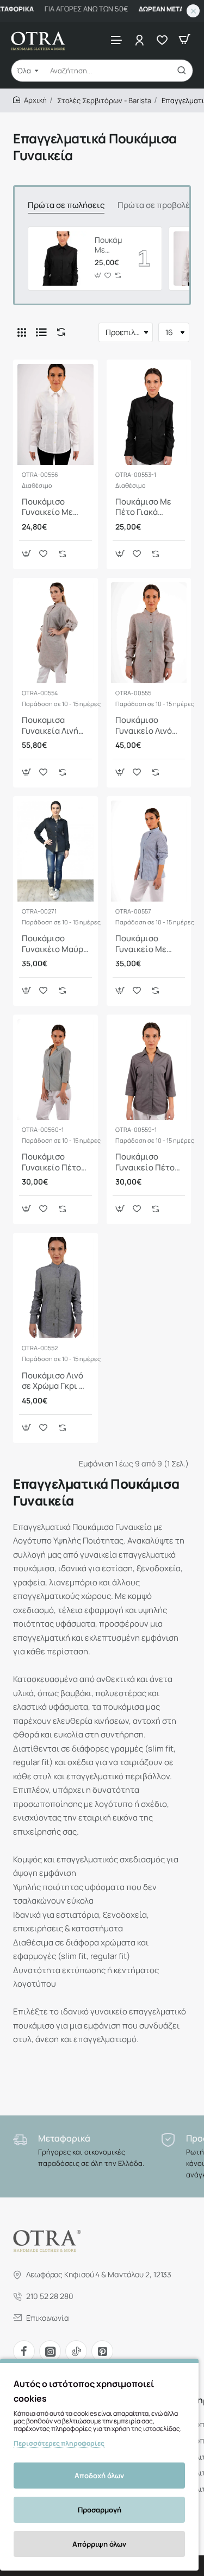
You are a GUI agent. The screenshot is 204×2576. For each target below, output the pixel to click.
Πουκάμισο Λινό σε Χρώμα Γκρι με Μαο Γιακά (55, 1381)
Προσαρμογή (100, 2510)
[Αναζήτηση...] (182, 71)
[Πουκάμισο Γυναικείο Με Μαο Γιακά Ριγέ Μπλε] (149, 851)
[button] (98, 276)
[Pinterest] (102, 2351)
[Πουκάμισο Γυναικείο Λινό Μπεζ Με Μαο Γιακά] (149, 633)
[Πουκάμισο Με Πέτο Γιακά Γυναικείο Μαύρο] (60, 259)
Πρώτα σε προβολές (156, 205)
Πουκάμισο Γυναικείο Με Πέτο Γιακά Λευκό (47, 507)
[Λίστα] (41, 332)
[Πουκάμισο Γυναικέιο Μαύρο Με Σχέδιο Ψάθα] (55, 851)
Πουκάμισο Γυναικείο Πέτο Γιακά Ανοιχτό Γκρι (51, 1162)
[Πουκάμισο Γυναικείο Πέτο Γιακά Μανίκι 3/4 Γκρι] (149, 1069)
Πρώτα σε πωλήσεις (66, 205)
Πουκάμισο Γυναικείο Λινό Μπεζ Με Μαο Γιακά (144, 726)
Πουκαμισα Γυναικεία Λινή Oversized (50, 726)
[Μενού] (116, 39)
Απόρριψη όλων (99, 2544)
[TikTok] (76, 2351)
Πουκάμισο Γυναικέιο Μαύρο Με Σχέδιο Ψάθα (55, 944)
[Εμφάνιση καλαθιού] (184, 39)
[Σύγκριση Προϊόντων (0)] (59, 332)
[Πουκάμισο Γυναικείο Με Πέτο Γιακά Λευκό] (55, 414)
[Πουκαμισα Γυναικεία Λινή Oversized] (55, 633)
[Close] (193, 11)
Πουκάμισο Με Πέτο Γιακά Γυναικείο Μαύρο (109, 245)
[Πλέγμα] (22, 332)
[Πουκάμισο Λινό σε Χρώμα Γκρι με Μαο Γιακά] (55, 1288)
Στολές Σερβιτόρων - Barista (104, 100)
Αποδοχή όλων (99, 2476)
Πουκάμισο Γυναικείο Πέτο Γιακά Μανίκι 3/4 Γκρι (147, 1162)
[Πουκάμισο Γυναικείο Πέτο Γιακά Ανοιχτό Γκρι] (55, 1069)
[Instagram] (50, 2351)
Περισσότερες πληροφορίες (59, 2443)
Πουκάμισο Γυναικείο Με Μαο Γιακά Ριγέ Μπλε (144, 944)
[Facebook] (24, 2351)
